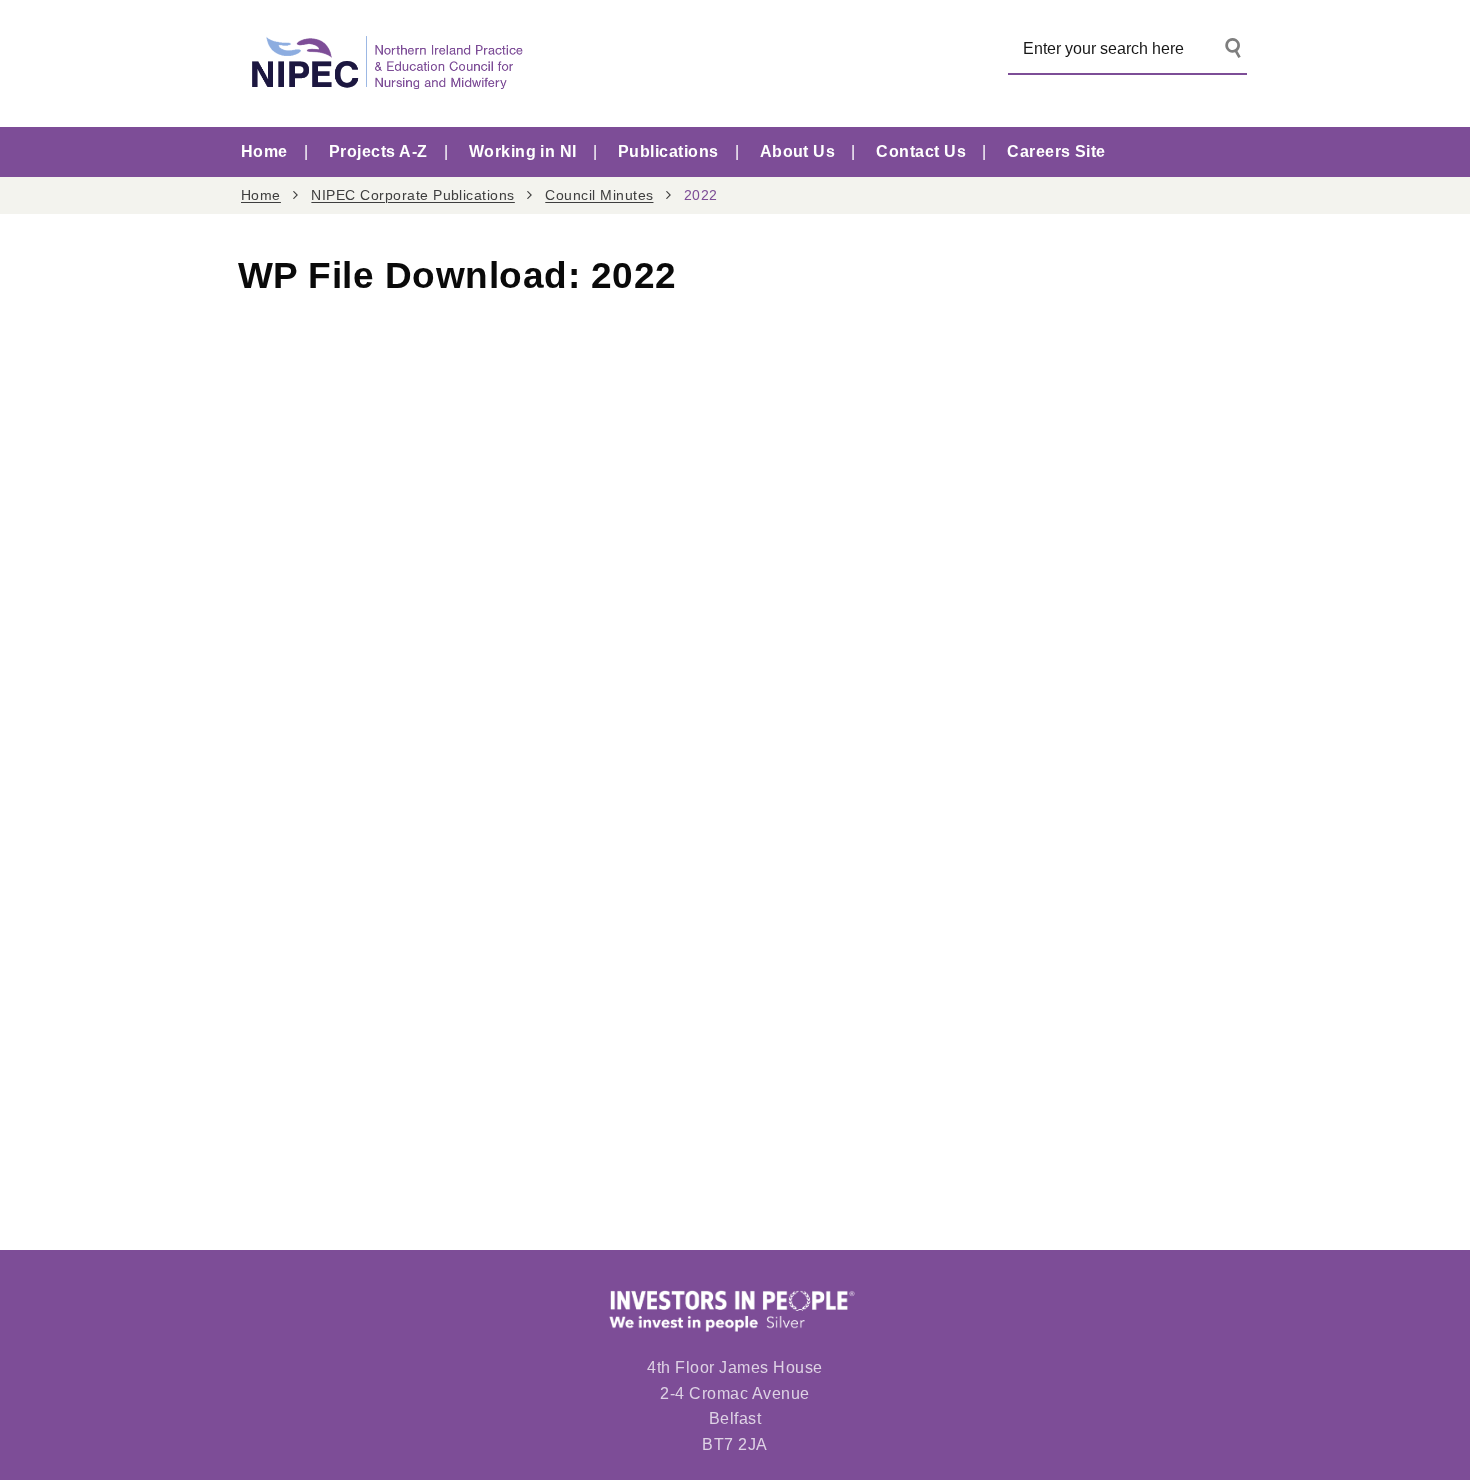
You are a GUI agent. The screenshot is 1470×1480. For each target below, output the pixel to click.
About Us (798, 151)
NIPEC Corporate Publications (412, 195)
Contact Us (921, 151)
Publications (668, 151)
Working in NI (523, 151)
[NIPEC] (383, 63)
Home (264, 151)
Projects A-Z (378, 151)
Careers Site (1056, 151)
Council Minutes (599, 195)
